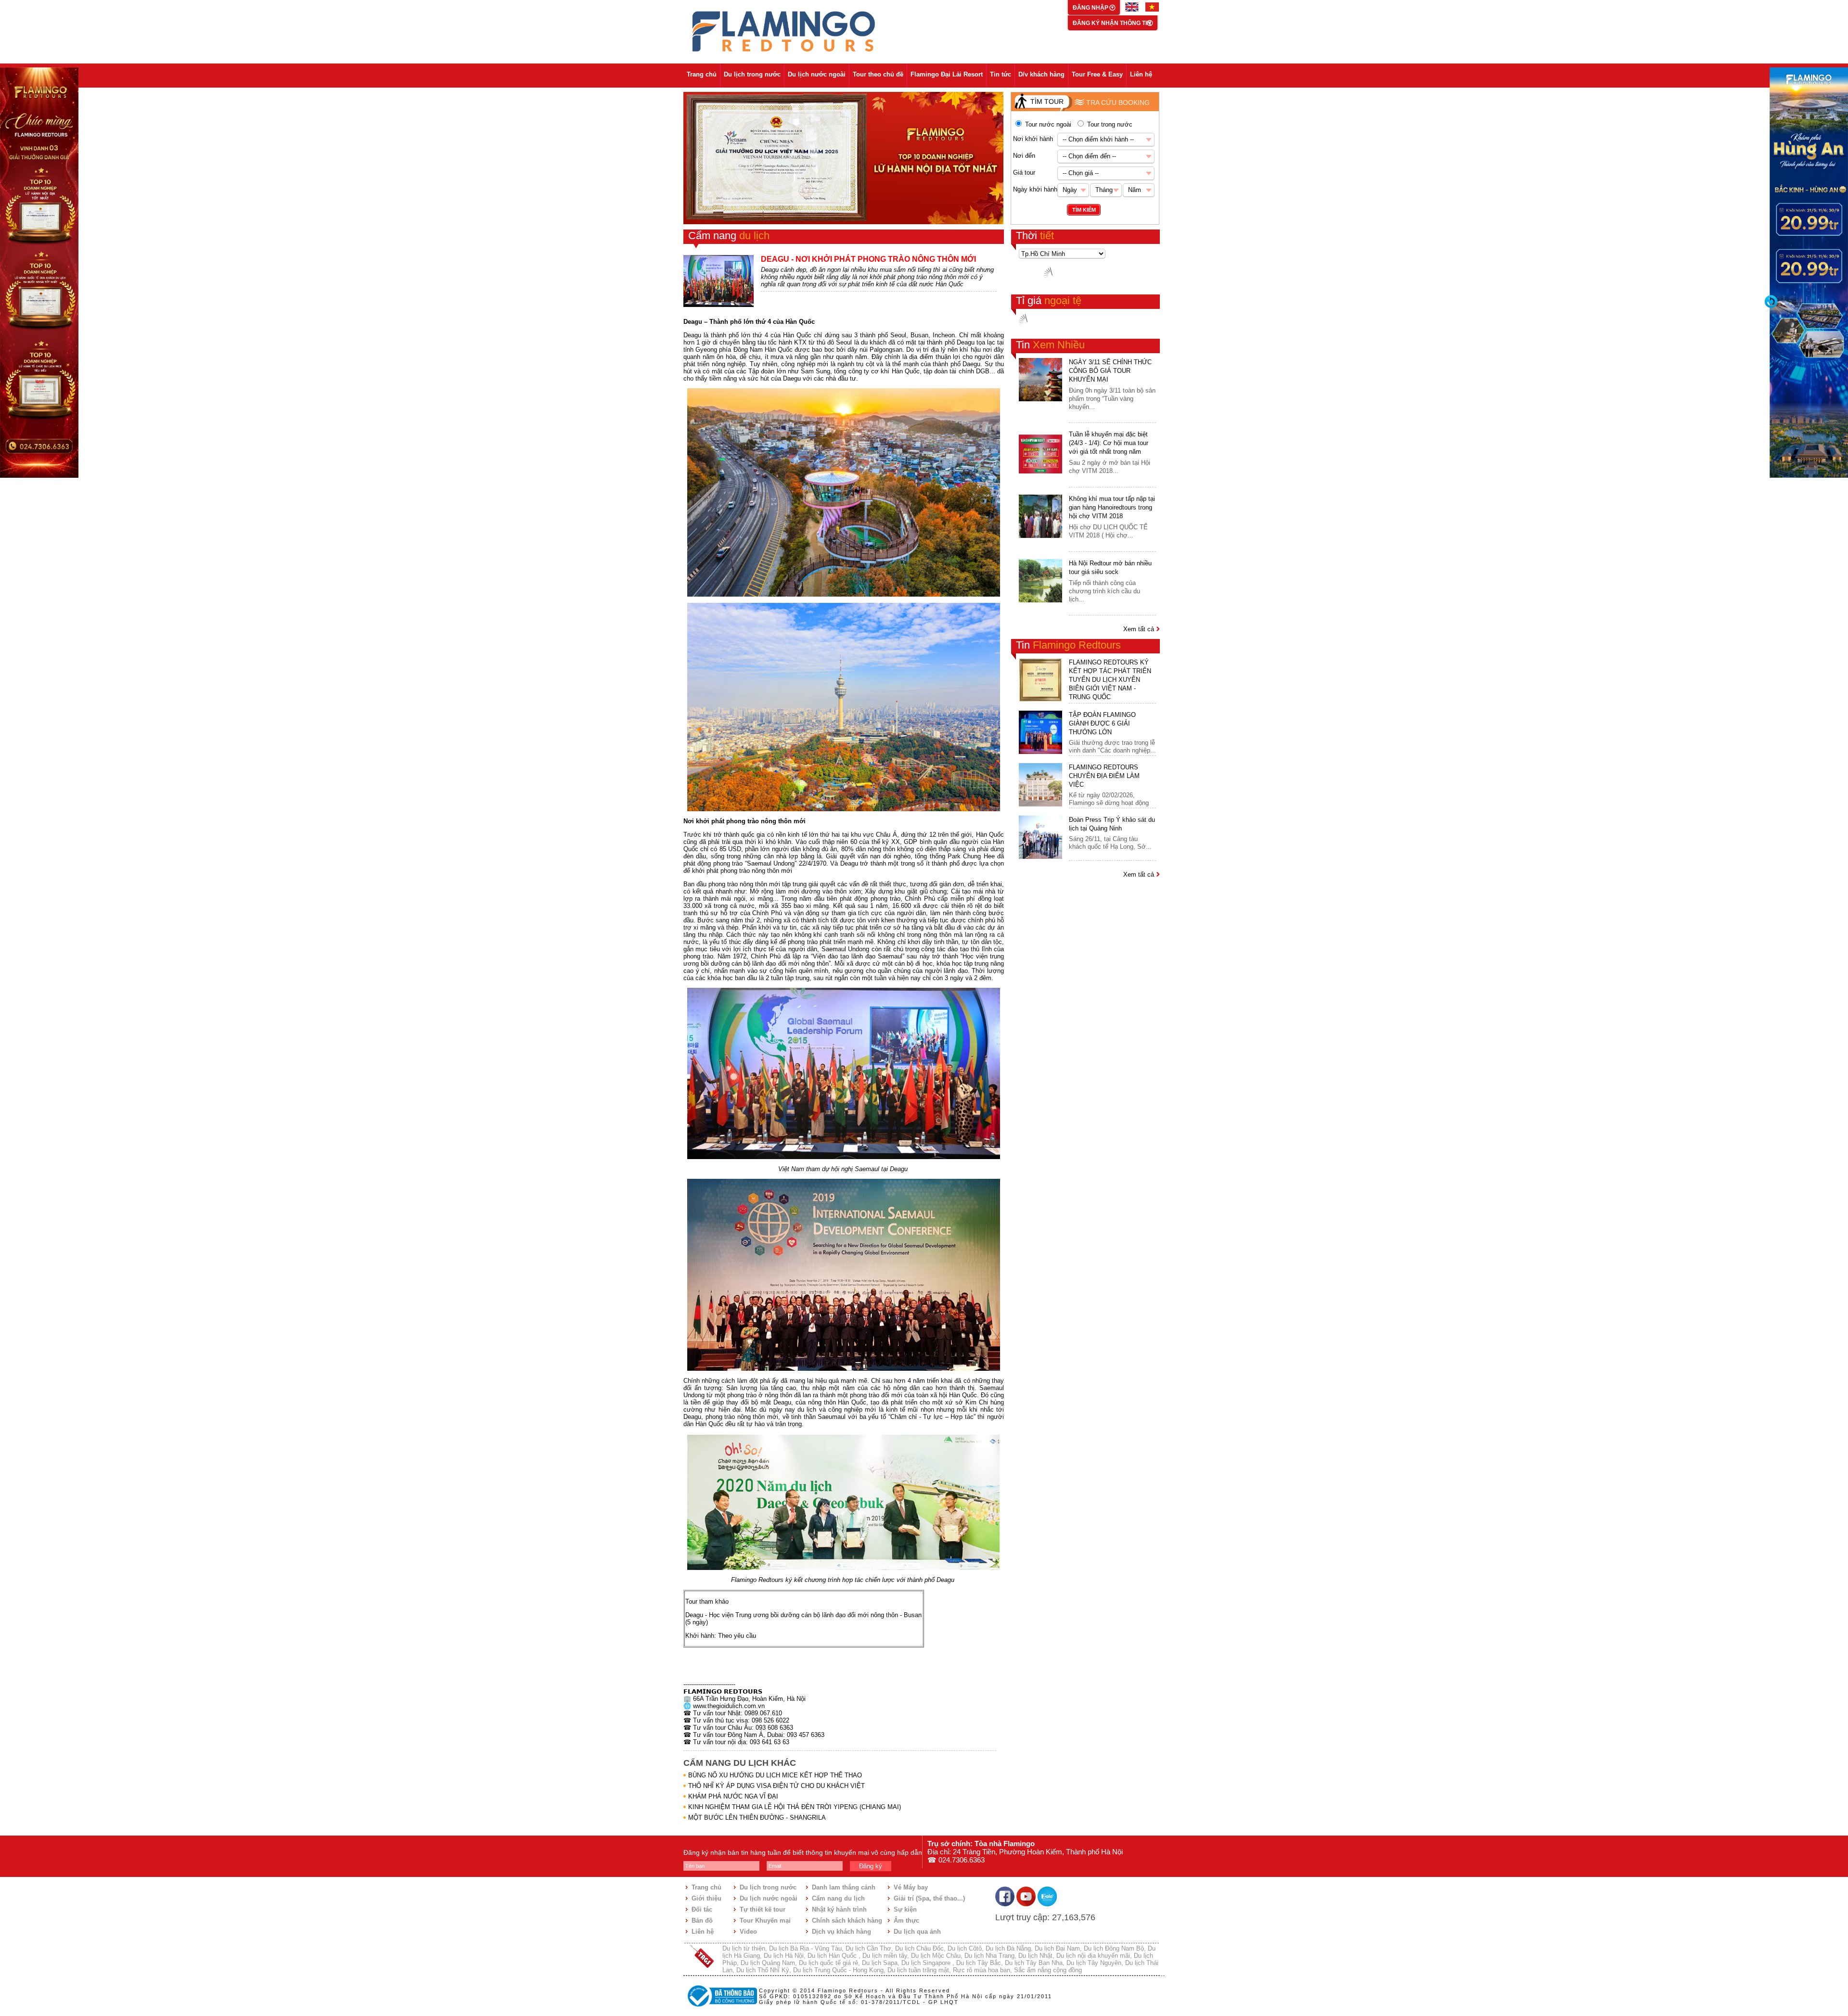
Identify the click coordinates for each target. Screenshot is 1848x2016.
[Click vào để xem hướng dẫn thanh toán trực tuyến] (721, 2008)
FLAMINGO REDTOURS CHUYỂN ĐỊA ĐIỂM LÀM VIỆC (1104, 776)
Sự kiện (905, 1909)
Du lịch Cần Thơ (868, 1948)
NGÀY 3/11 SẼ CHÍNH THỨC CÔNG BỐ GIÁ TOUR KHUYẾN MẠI (1110, 371)
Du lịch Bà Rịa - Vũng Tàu (805, 1948)
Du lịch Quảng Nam (768, 1963)
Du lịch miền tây (885, 1956)
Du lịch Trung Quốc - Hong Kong (838, 1970)
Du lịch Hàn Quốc (833, 1956)
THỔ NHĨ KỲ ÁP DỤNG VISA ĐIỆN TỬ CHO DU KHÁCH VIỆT (776, 1786)
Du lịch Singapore (927, 1963)
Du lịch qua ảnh (917, 1932)
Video (748, 1932)
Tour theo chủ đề (878, 74)
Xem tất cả (1140, 629)
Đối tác (702, 1909)
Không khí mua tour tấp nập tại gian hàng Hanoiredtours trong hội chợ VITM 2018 (1112, 507)
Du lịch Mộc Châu (936, 1956)
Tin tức (1001, 74)
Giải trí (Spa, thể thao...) (929, 1898)
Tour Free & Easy (1097, 74)
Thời (1035, 236)
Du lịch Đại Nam (1057, 1948)
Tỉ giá (1049, 300)
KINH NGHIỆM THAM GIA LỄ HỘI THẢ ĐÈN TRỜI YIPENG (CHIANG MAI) (795, 1807)
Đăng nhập (1091, 8)
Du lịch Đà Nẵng (1008, 1948)
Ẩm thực (906, 1920)
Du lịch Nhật (1035, 1956)
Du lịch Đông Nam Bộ (1114, 1948)
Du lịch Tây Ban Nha (1034, 1963)
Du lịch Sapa (880, 1963)
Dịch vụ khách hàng (841, 1932)
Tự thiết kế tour (763, 1909)
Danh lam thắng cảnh (844, 1887)
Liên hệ (1141, 74)
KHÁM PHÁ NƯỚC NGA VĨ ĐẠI (733, 1796)
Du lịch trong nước (752, 74)
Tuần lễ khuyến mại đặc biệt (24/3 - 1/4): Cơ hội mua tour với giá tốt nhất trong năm (1109, 443)
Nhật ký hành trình (839, 1909)
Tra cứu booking (1118, 102)
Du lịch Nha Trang (989, 1956)
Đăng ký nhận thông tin (1112, 23)
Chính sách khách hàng (847, 1920)
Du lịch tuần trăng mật (918, 1970)
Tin (1050, 345)
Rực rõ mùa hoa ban (982, 1970)
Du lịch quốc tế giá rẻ (828, 1963)
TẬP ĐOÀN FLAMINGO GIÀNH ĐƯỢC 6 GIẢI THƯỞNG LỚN (1102, 723)
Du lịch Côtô (965, 1948)
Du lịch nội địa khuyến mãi (1093, 1956)
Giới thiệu (706, 1898)
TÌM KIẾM (1084, 210)
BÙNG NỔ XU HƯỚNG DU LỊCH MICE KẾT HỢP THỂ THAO (775, 1775)
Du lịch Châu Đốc (919, 1948)
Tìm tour (1047, 102)
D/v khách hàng (1041, 74)
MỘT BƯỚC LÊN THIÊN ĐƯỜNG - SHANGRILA (757, 1818)
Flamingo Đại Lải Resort (947, 74)
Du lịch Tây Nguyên (1094, 1963)
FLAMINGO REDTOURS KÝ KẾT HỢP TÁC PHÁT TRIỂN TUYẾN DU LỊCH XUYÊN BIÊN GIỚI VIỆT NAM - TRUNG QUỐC (1110, 680)
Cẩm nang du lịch (838, 1898)
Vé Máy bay (911, 1887)
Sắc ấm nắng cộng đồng (1048, 1970)
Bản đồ (702, 1920)
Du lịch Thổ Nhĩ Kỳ (763, 1970)
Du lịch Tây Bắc (979, 1963)
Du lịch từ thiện (744, 1948)
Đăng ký (871, 1866)
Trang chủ (702, 74)
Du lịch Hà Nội (784, 1956)
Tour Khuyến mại (765, 1920)
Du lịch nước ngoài (817, 74)
